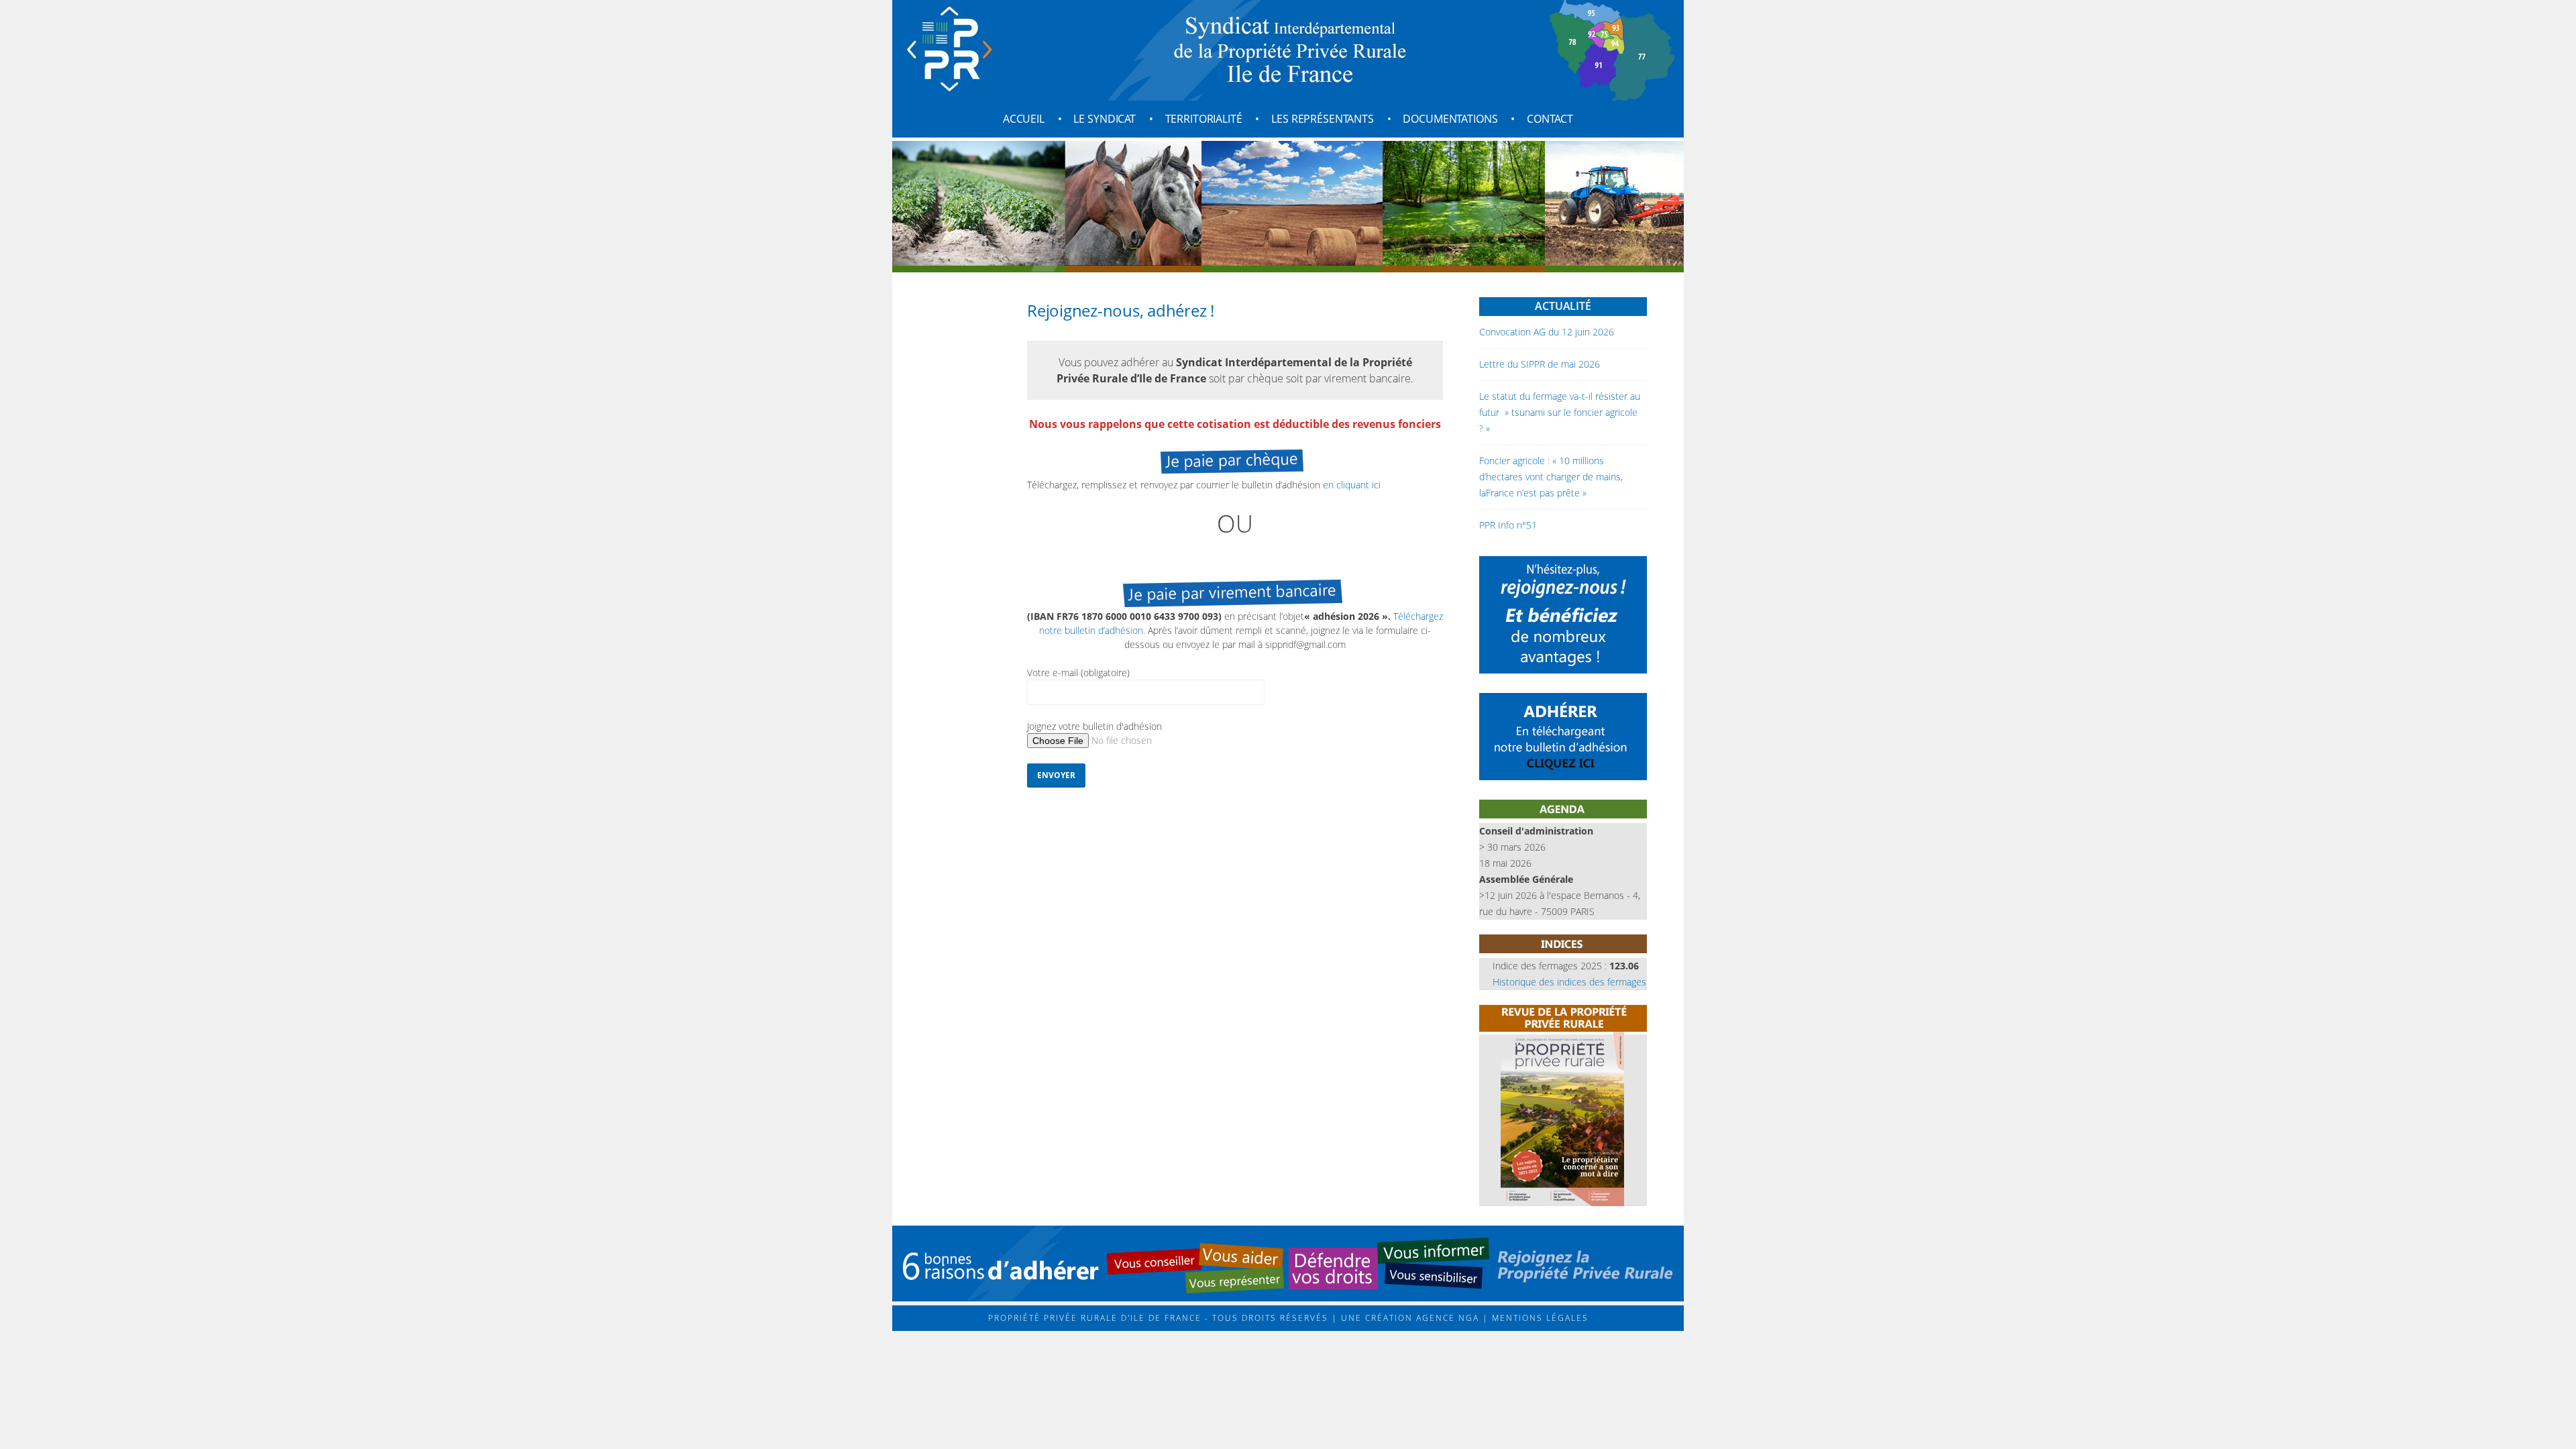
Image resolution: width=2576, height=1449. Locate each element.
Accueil (1024, 119)
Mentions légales (1539, 1318)
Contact (1550, 119)
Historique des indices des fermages (1569, 982)
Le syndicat (1104, 119)
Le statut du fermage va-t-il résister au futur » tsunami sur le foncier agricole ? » (1560, 412)
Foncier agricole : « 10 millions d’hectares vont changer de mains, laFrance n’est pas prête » (1551, 477)
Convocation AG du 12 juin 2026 (1547, 332)
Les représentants (1323, 119)
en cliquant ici (1352, 485)
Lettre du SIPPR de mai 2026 (1540, 364)
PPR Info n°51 (1508, 525)
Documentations (1450, 119)
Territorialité (1204, 119)
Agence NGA (1446, 1318)
